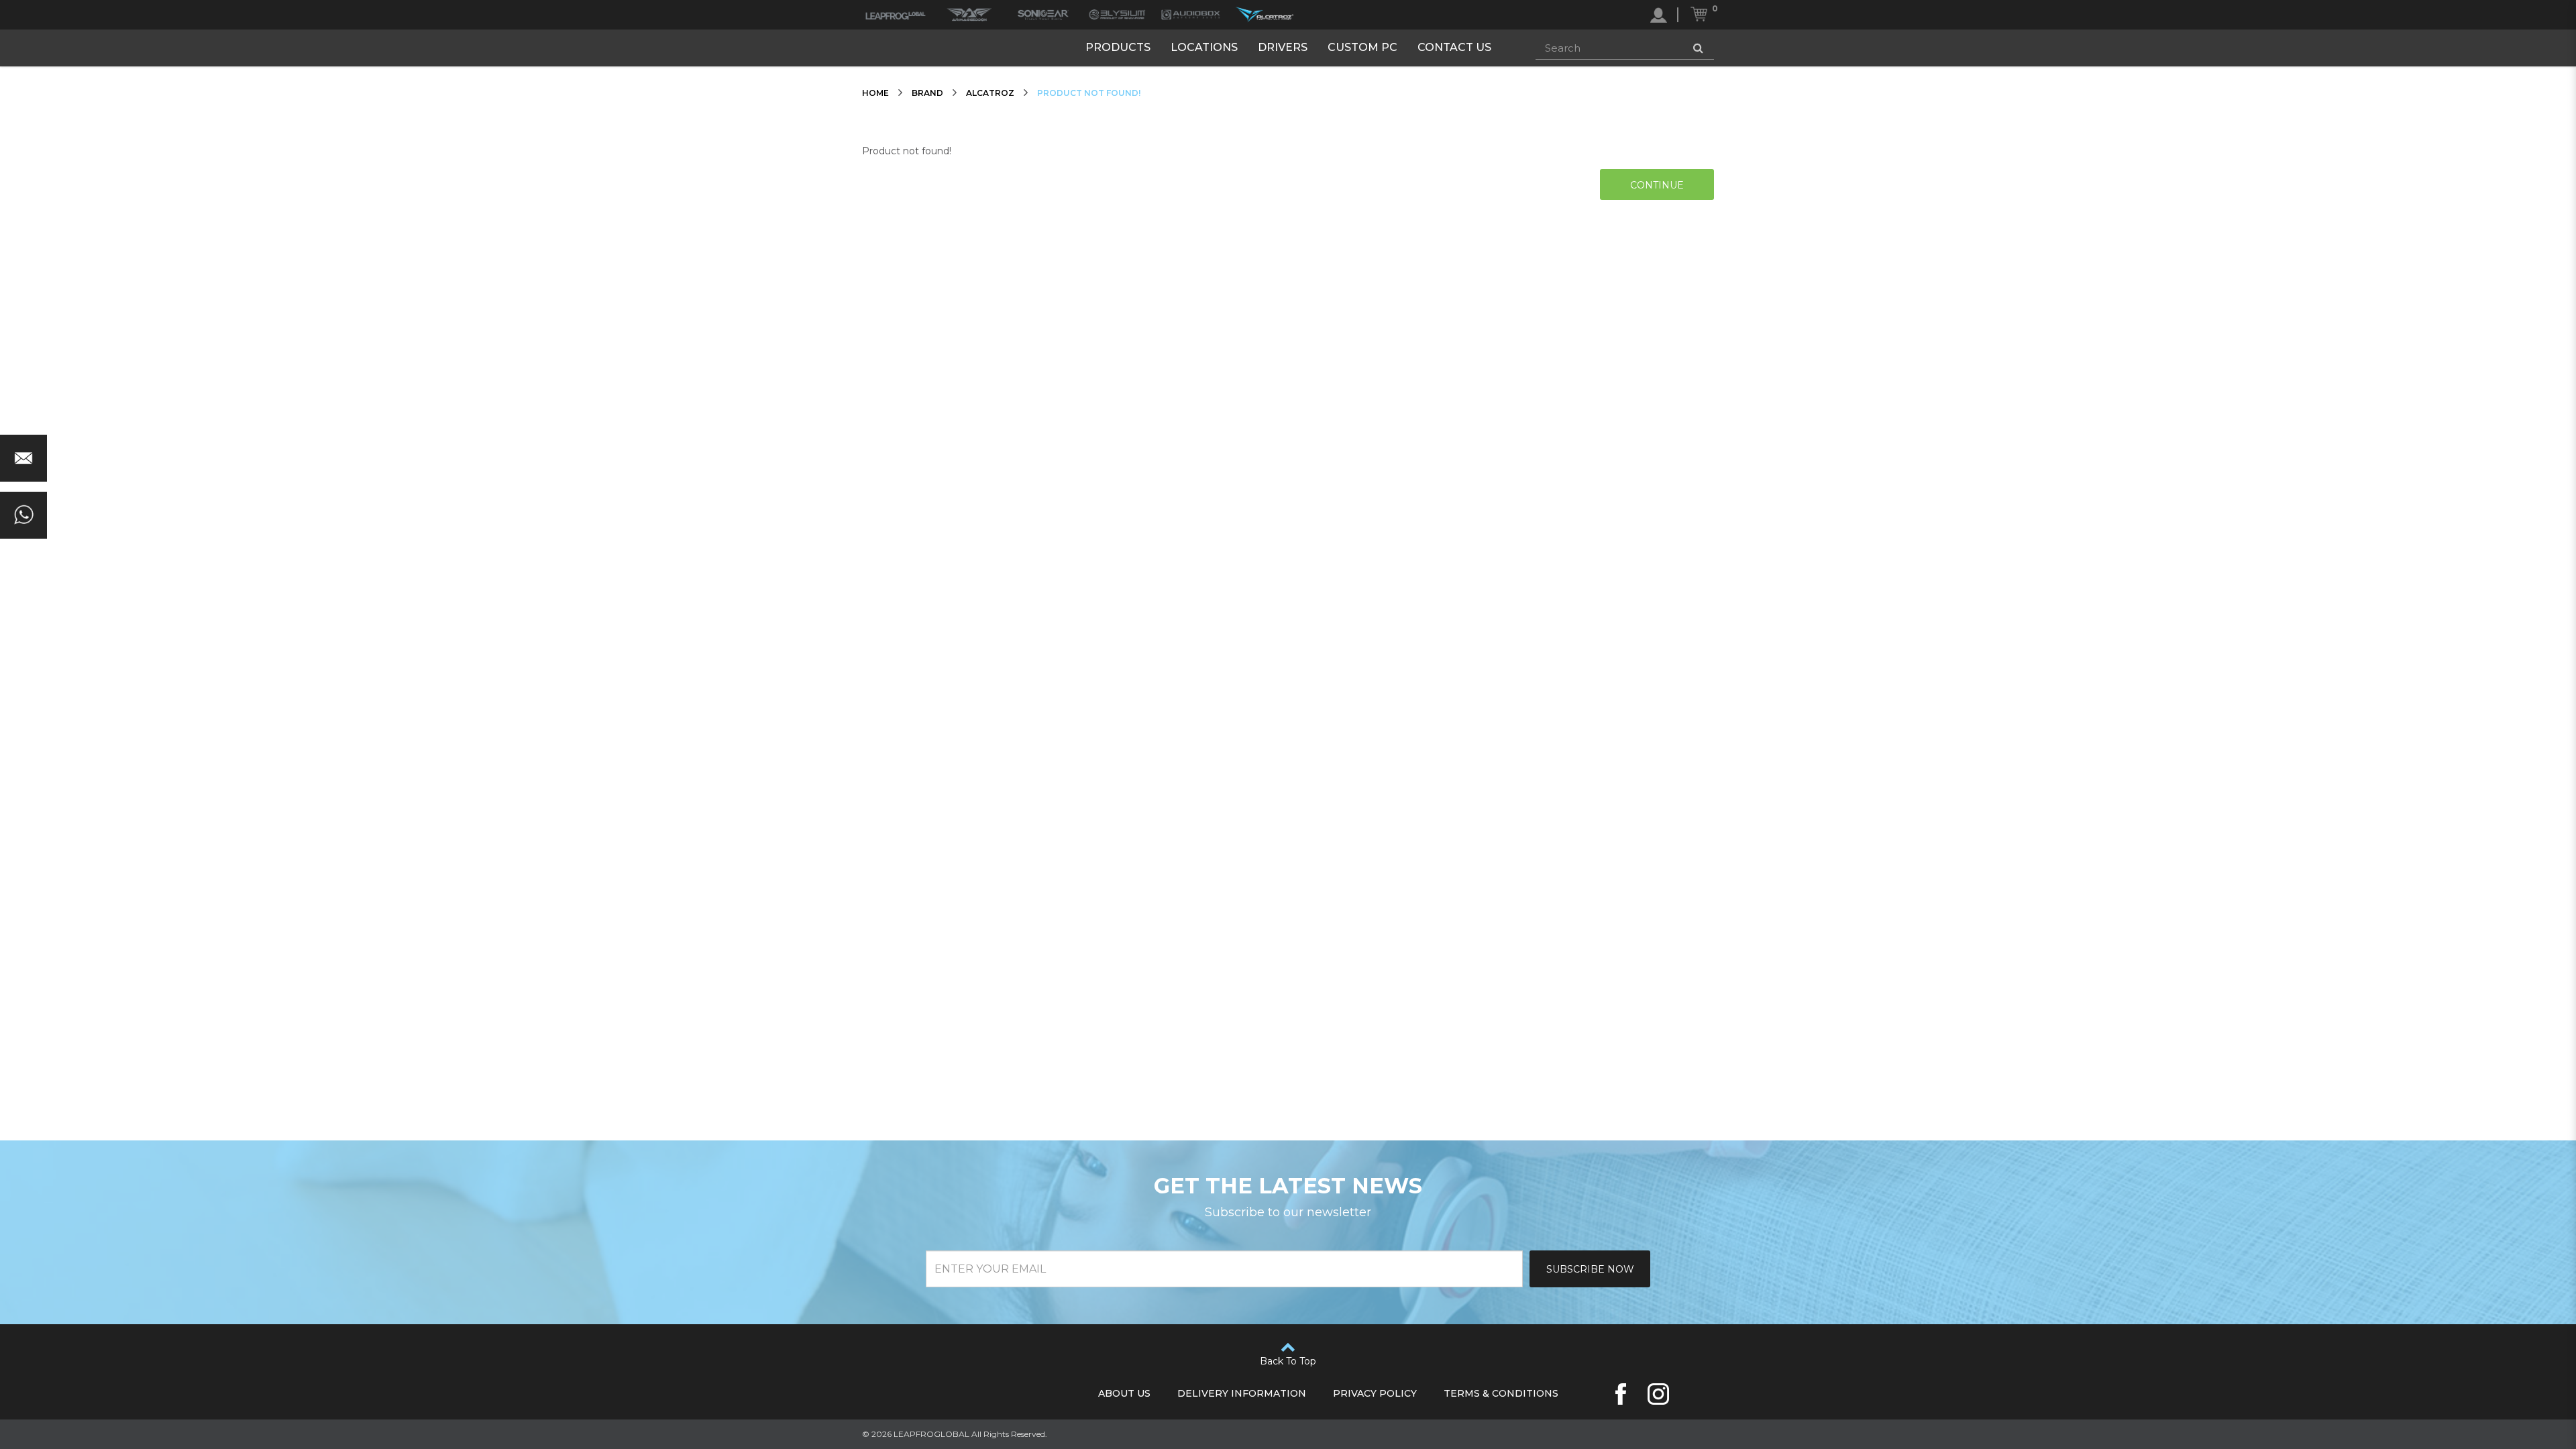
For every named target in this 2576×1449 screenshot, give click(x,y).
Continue (1657, 185)
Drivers (1283, 47)
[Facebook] (1621, 1394)
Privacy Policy (1375, 1393)
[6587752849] (23, 515)
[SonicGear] (1043, 15)
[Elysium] (1117, 15)
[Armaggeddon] (969, 15)
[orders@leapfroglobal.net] (23, 458)
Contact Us (1454, 47)
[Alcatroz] (1265, 15)
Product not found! (1089, 93)
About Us (1124, 1393)
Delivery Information (1242, 1393)
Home (875, 93)
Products (1118, 47)
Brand (927, 93)
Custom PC (1362, 47)
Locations (1204, 47)
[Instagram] (1658, 1394)
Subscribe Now (1590, 1269)
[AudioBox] (1191, 15)
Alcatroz (990, 93)
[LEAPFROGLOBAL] (896, 15)
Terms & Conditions (1501, 1393)
